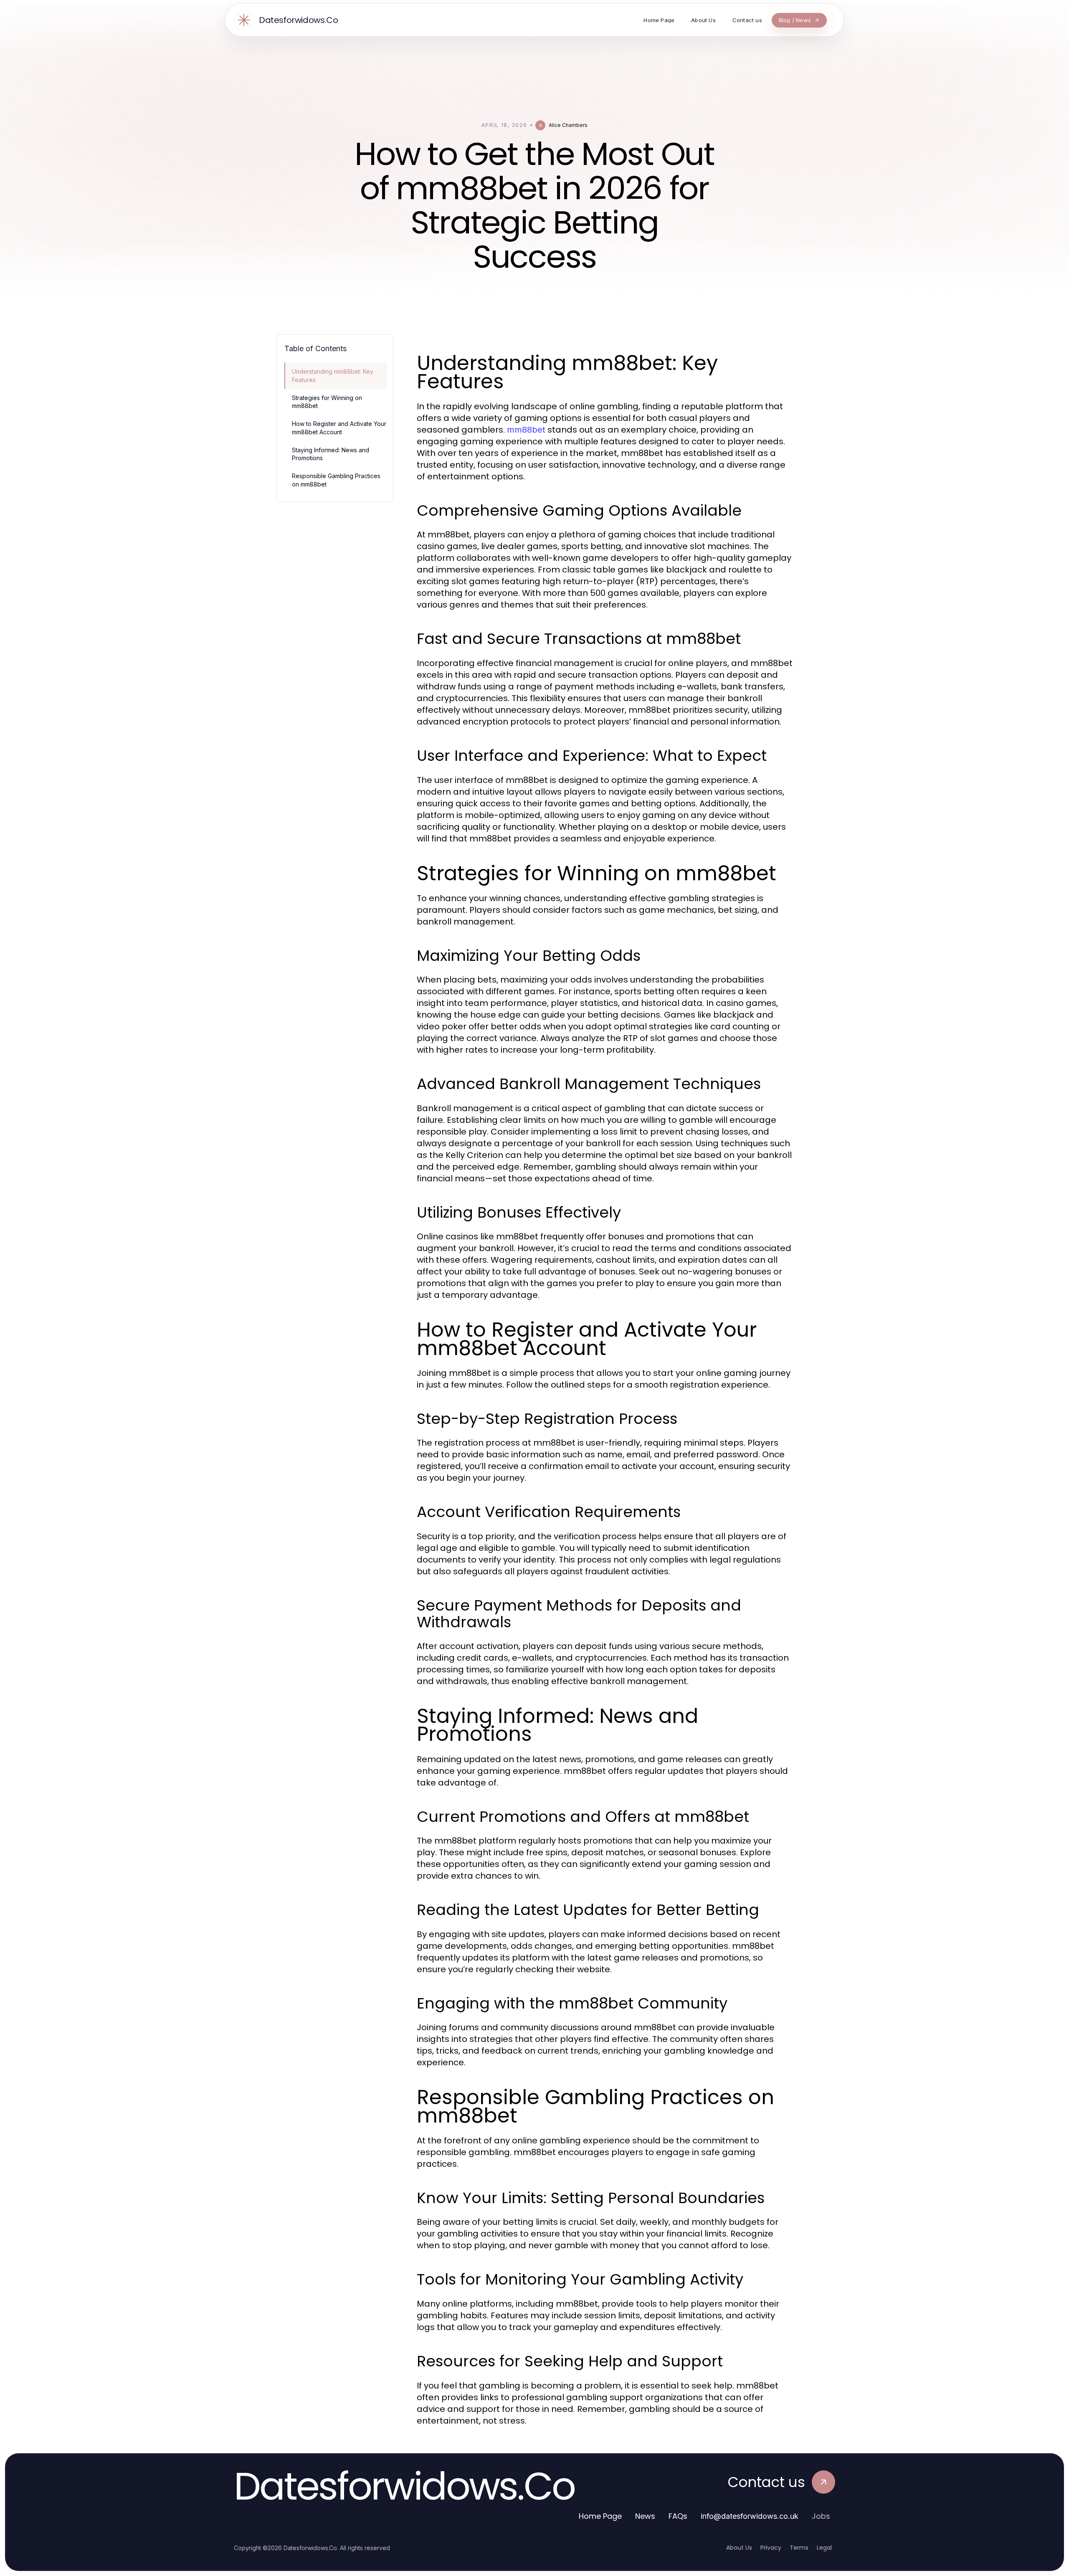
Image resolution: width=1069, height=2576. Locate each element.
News (645, 2516)
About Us (739, 2548)
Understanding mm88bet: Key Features (333, 375)
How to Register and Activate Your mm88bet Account (339, 428)
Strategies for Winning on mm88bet (327, 402)
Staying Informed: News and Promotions (331, 454)
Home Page (600, 2516)
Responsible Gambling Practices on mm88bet (336, 480)
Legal (824, 2548)
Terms (799, 2548)
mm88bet (526, 430)
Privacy (771, 2548)
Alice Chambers (568, 125)
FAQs (678, 2516)
